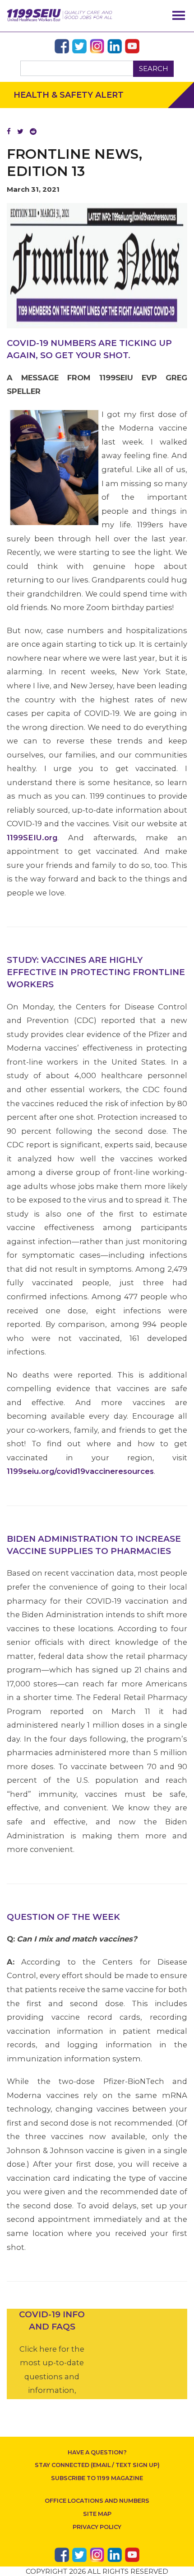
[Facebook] (9, 131)
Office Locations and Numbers (97, 2501)
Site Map (97, 2514)
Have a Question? (97, 2452)
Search (154, 69)
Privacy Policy (97, 2527)
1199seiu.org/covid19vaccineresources (80, 1471)
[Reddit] (33, 131)
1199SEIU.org (32, 838)
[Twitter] (20, 131)
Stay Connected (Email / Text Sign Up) (97, 2465)
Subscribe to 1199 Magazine (97, 2478)
